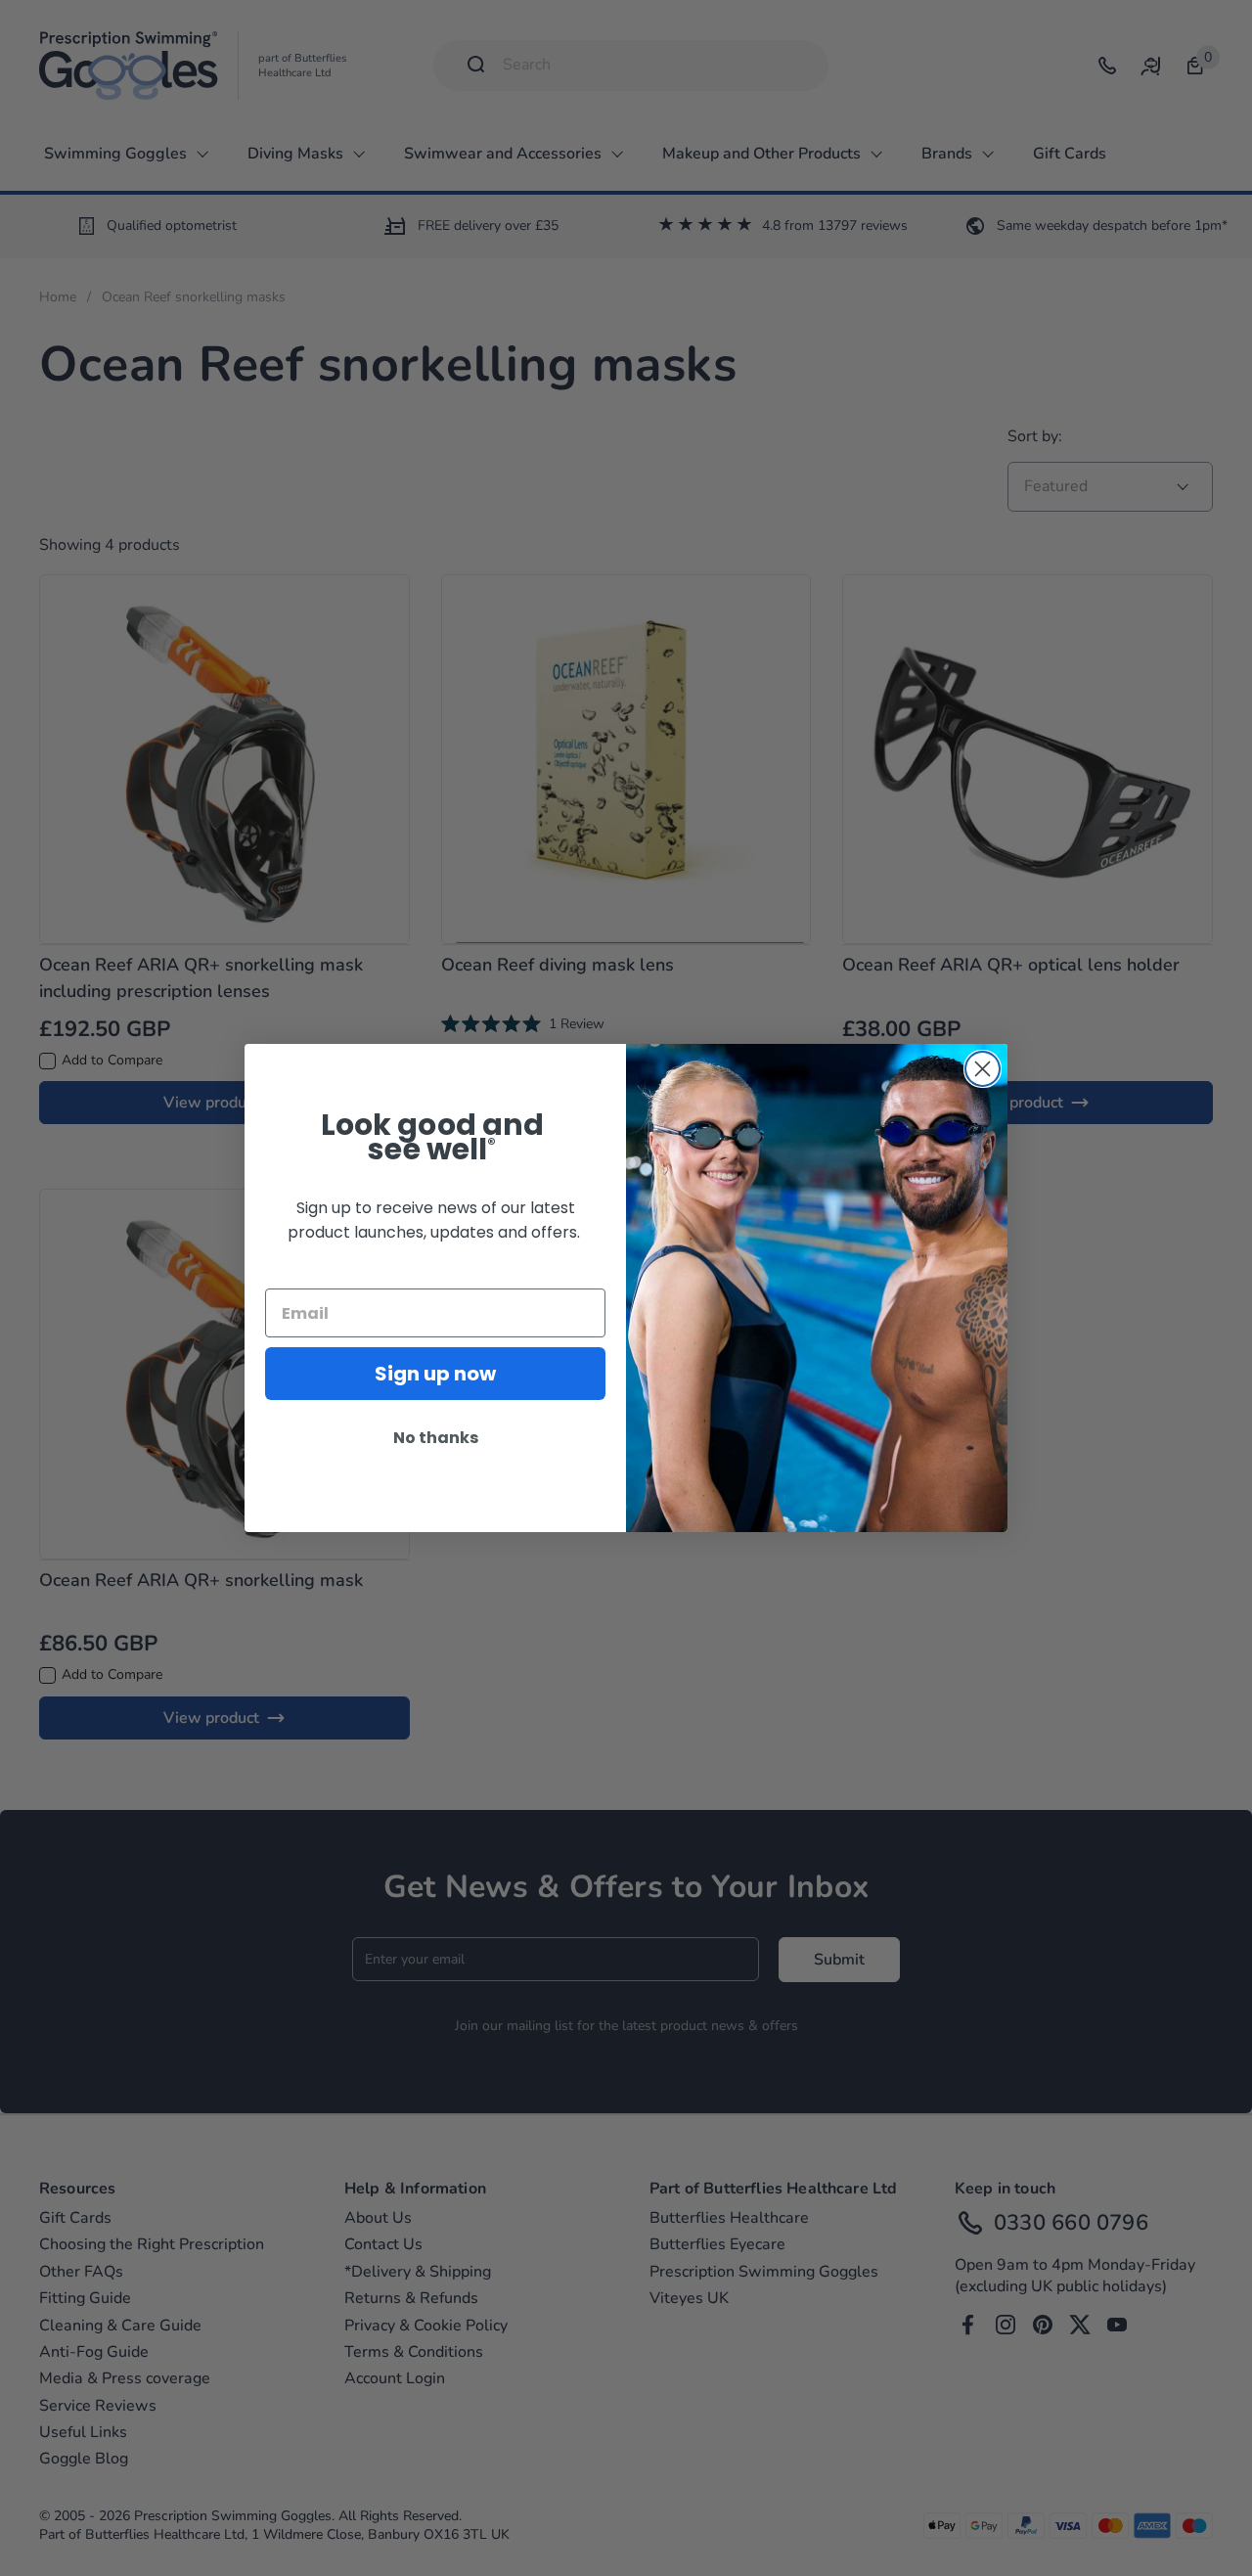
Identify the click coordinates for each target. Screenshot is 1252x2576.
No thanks (436, 1438)
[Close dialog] (983, 1069)
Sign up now (435, 1374)
